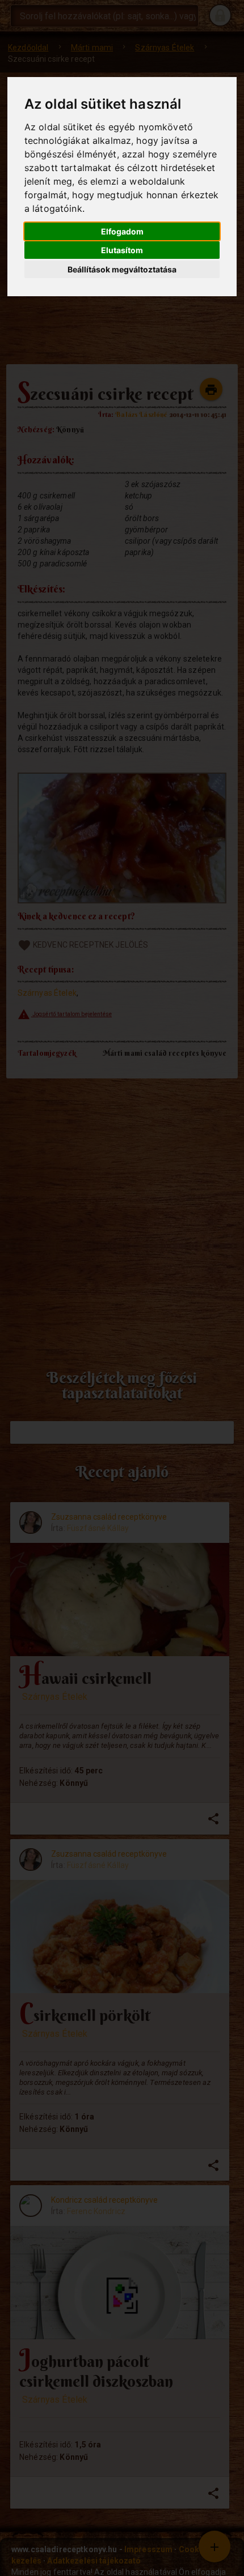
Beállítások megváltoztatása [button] (122, 269)
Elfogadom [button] (122, 231)
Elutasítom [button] (122, 250)
